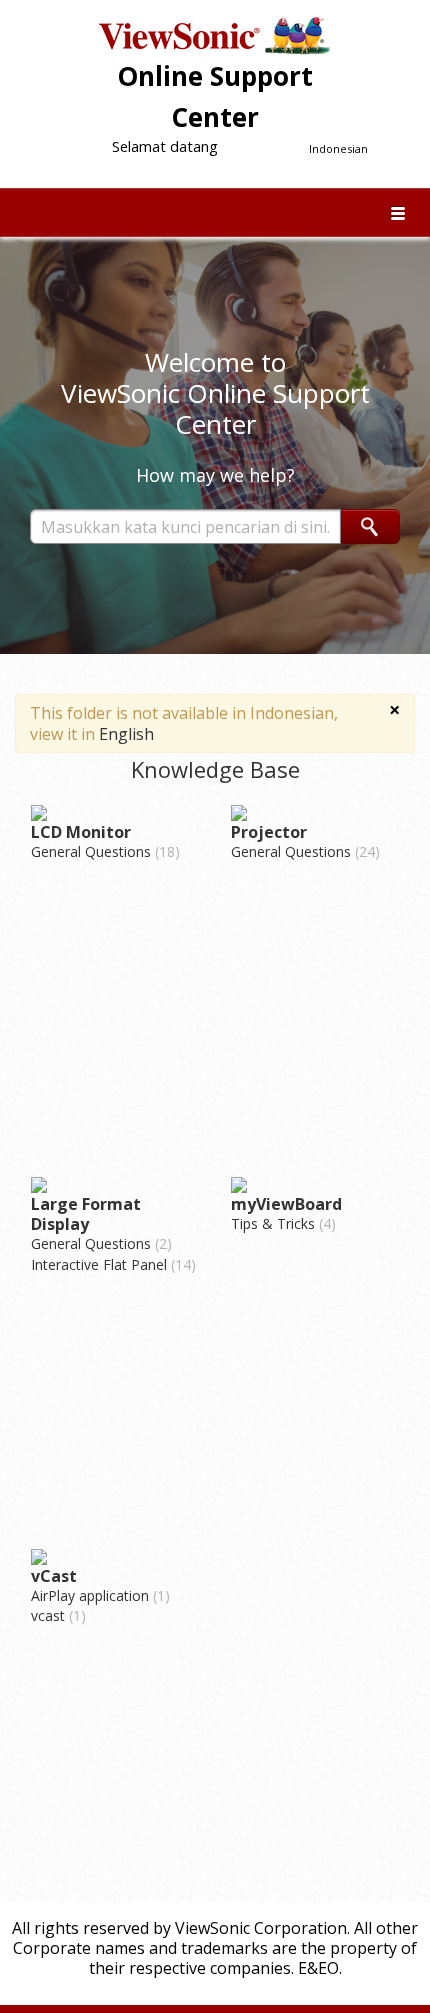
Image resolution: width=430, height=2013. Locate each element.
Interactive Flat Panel (111, 1264)
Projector (269, 832)
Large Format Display (86, 1214)
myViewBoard (286, 1204)
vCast (54, 1576)
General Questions (103, 851)
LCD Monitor (81, 832)
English (126, 734)
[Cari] (370, 526)
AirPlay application (98, 1595)
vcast (56, 1615)
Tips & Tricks (281, 1223)
